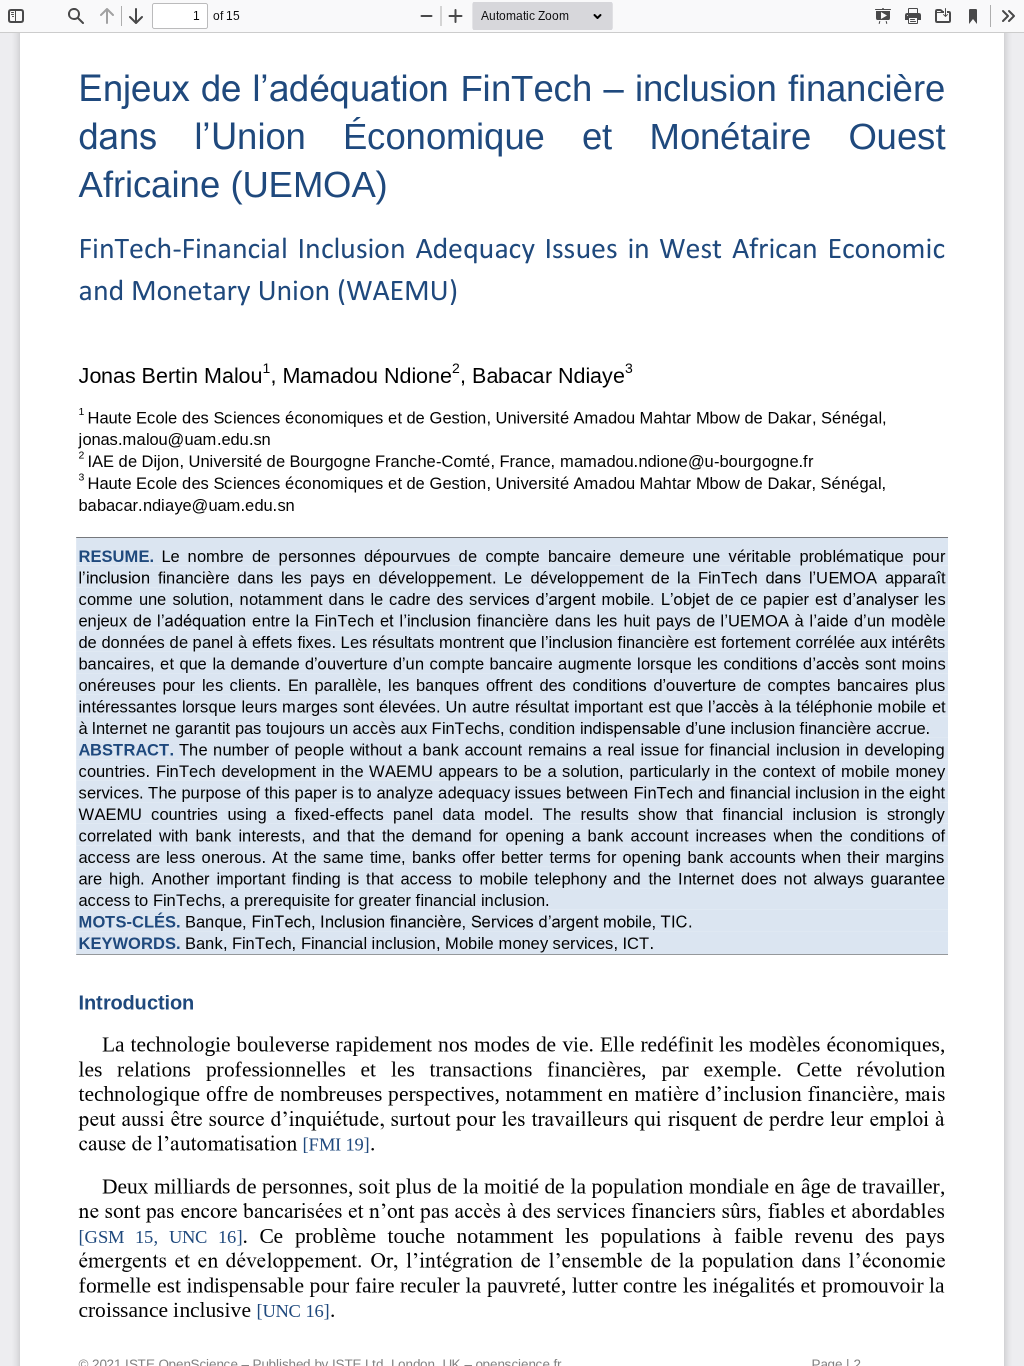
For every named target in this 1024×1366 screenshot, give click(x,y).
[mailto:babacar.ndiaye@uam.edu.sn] (187, 516)
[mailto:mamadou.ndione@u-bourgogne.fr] (686, 463)
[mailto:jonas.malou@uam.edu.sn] (175, 441)
